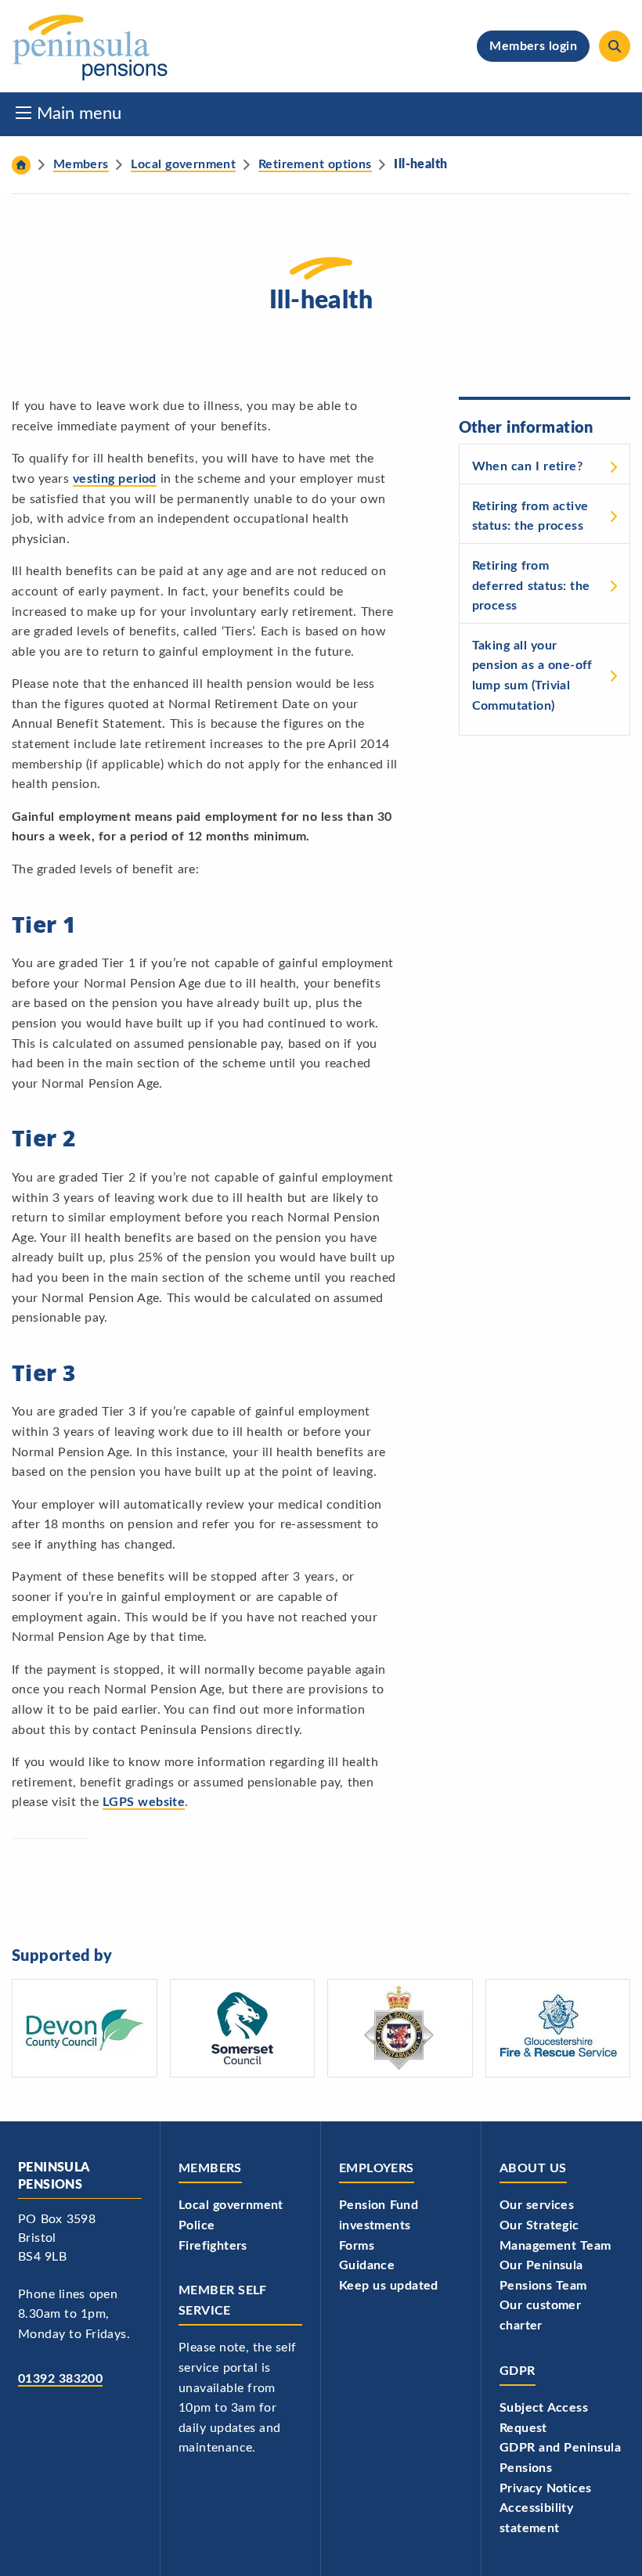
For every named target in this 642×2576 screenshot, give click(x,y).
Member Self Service (223, 2301)
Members (210, 2168)
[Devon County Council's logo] (85, 2028)
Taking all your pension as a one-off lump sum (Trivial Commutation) (532, 676)
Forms (357, 2246)
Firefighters (213, 2246)
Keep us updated (389, 2286)
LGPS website (144, 1802)
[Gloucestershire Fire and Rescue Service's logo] (558, 2028)
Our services (537, 2205)
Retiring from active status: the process (530, 516)
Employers (377, 2168)
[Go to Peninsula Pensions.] (21, 165)
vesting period (115, 479)
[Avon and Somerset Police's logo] (400, 2028)
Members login (533, 46)
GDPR (518, 2371)
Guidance (367, 2265)
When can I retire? (527, 466)
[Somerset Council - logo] (243, 2028)
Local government (231, 2205)
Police (197, 2225)
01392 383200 (60, 2379)
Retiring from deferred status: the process (531, 586)
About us (533, 2168)
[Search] (615, 46)
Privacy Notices (545, 2488)
